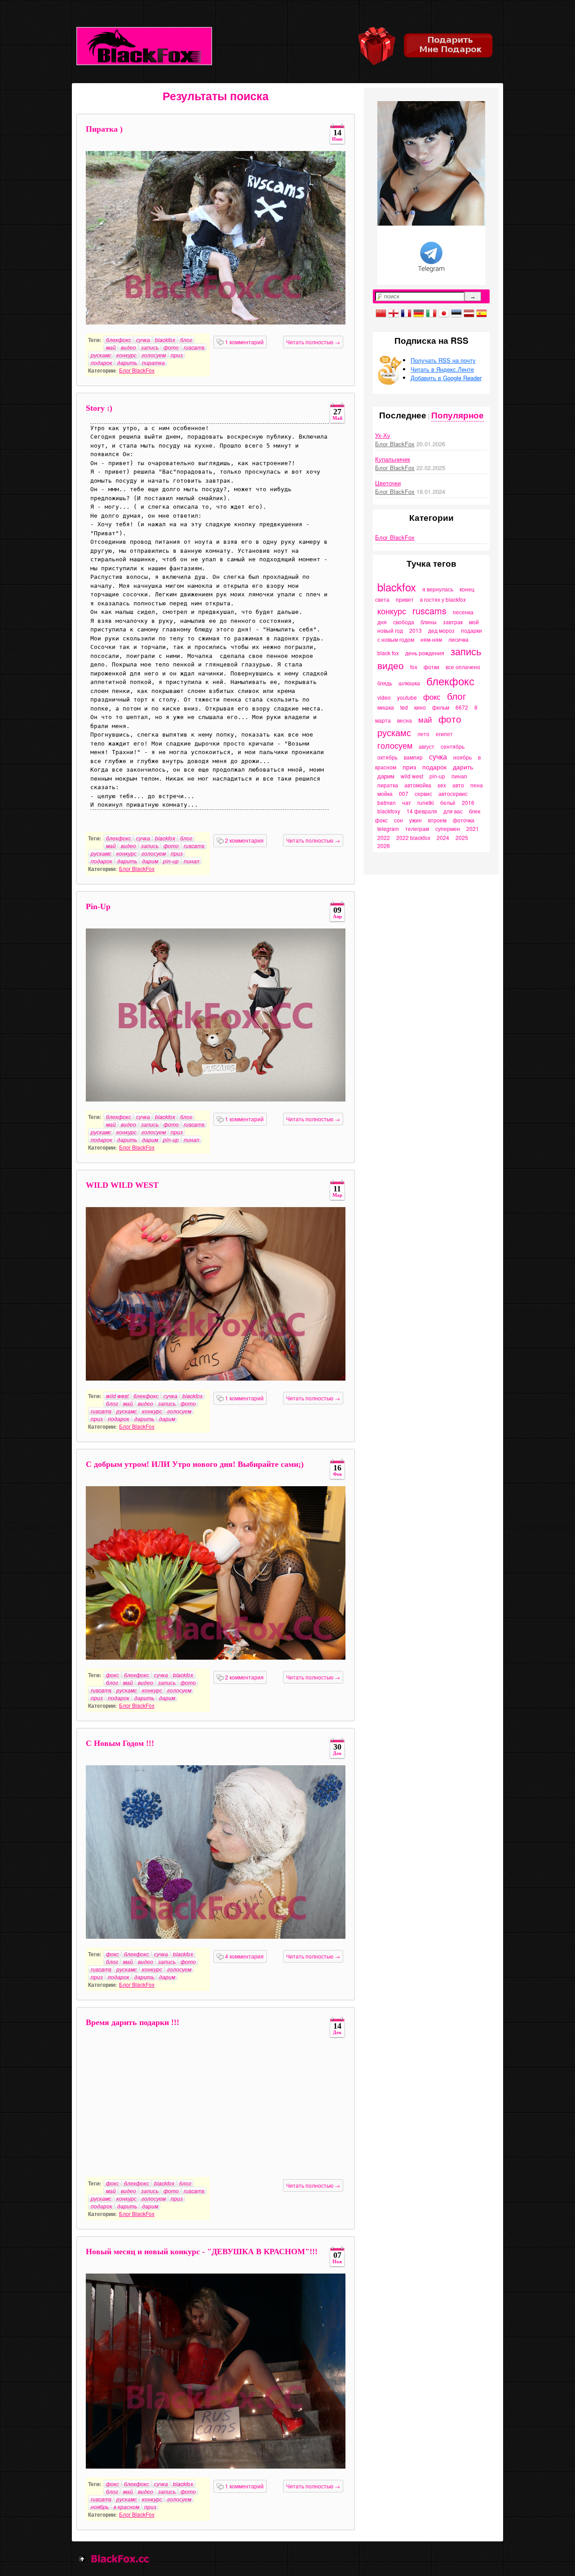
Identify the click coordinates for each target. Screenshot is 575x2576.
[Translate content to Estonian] (456, 312)
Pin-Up (98, 906)
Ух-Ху (383, 435)
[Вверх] (82, 2558)
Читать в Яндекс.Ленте (442, 369)
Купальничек (393, 459)
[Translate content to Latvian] (469, 312)
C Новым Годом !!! (120, 1743)
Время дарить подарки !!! (133, 2022)
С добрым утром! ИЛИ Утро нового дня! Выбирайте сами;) (195, 1464)
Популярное (458, 415)
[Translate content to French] (406, 312)
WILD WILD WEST (122, 1185)
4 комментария (244, 1956)
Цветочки (388, 483)
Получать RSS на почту (443, 360)
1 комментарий (244, 342)
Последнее (403, 415)
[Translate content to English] (394, 312)
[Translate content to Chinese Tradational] (381, 312)
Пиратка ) (104, 129)
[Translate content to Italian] (431, 312)
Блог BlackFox (137, 370)
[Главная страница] (144, 46)
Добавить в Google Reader (446, 378)
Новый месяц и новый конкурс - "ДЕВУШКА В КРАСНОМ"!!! (202, 2252)
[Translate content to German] (419, 312)
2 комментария (244, 840)
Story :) (99, 408)
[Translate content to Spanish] (482, 312)
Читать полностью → (313, 342)
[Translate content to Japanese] (444, 312)
